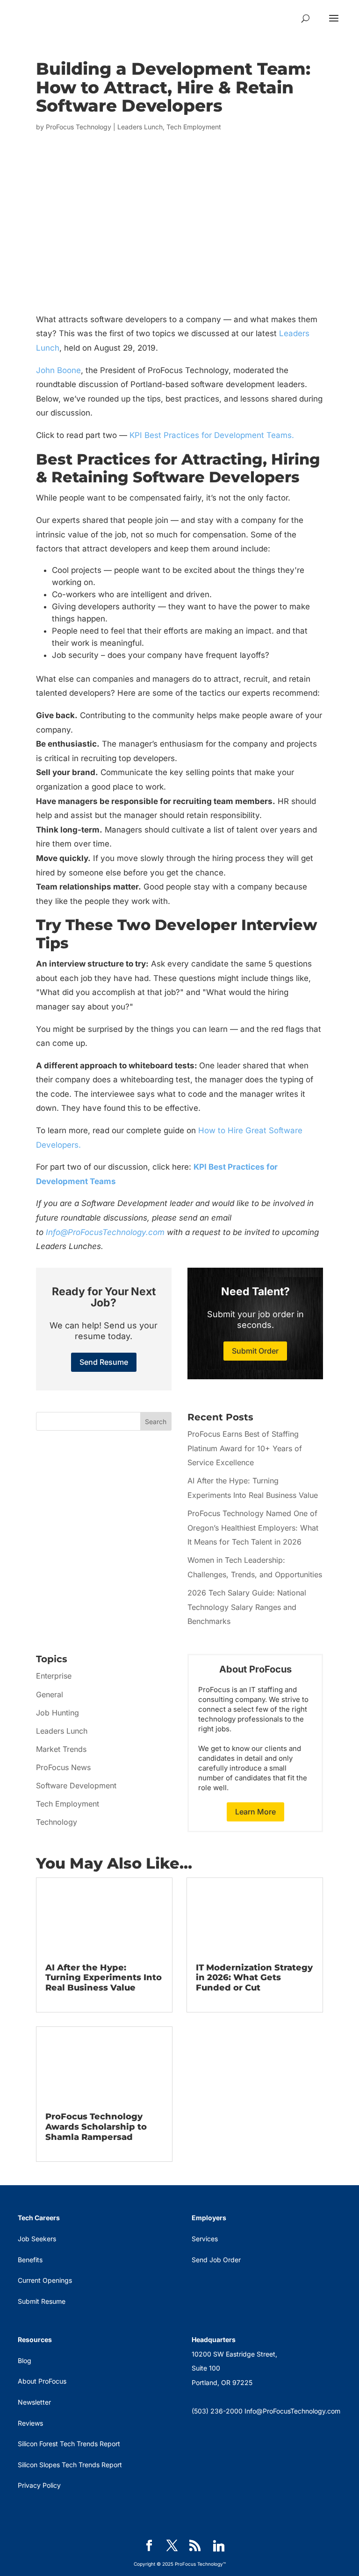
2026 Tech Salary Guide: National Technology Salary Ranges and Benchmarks (247, 1607)
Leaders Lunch (140, 127)
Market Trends (61, 1749)
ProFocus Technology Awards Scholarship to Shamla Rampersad (96, 2127)
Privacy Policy (39, 2485)
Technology (57, 1822)
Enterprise (54, 1676)
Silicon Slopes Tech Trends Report (70, 2465)
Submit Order (255, 1351)
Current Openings (45, 2280)
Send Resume (104, 1362)
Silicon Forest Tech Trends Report (69, 2444)
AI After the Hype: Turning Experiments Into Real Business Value (104, 1978)
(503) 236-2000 (217, 2411)
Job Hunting (57, 1713)
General (50, 1694)
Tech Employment (194, 127)
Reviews (30, 2423)
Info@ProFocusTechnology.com (105, 1232)
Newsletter (34, 2402)
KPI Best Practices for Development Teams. (212, 435)
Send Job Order (216, 2260)
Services (205, 2239)
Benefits (30, 2260)
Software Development (76, 1786)
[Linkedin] (219, 2546)
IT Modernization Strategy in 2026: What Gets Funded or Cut (254, 1978)
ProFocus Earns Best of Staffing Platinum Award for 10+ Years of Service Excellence (245, 1448)
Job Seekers (37, 2239)
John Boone (58, 370)
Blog (25, 2361)
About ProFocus (42, 2381)
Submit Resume (42, 2301)
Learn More (255, 1812)
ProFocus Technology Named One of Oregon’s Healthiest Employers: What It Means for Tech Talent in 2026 (253, 1528)
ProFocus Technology (79, 127)
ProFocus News (63, 1767)
